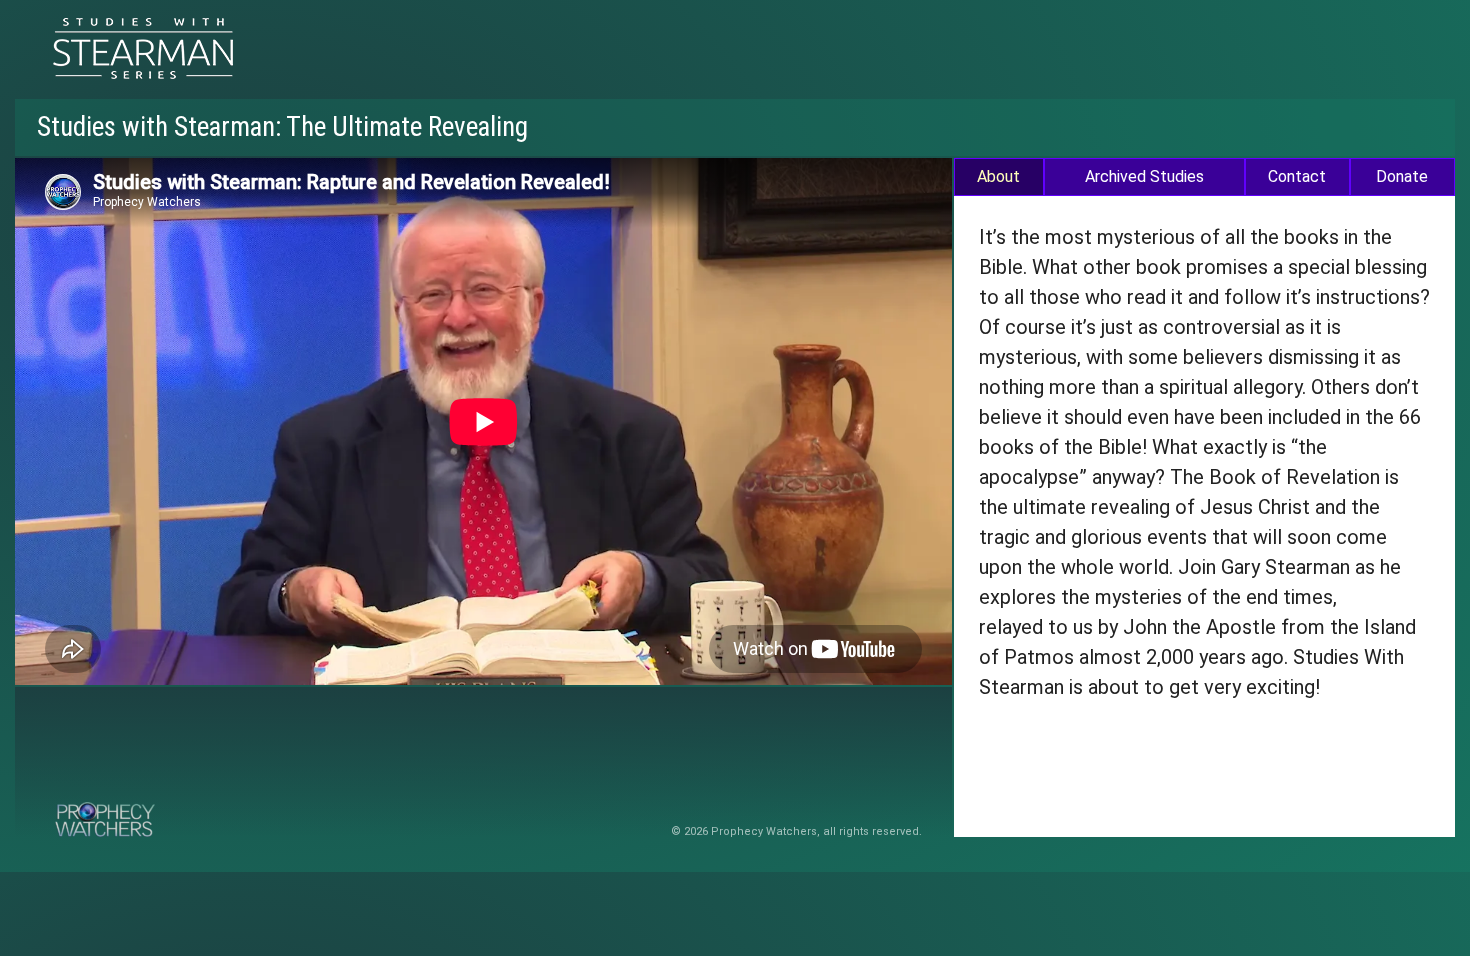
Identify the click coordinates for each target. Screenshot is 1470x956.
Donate (1402, 176)
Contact (1297, 176)
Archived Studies (1144, 176)
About (998, 176)
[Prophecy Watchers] (144, 48)
